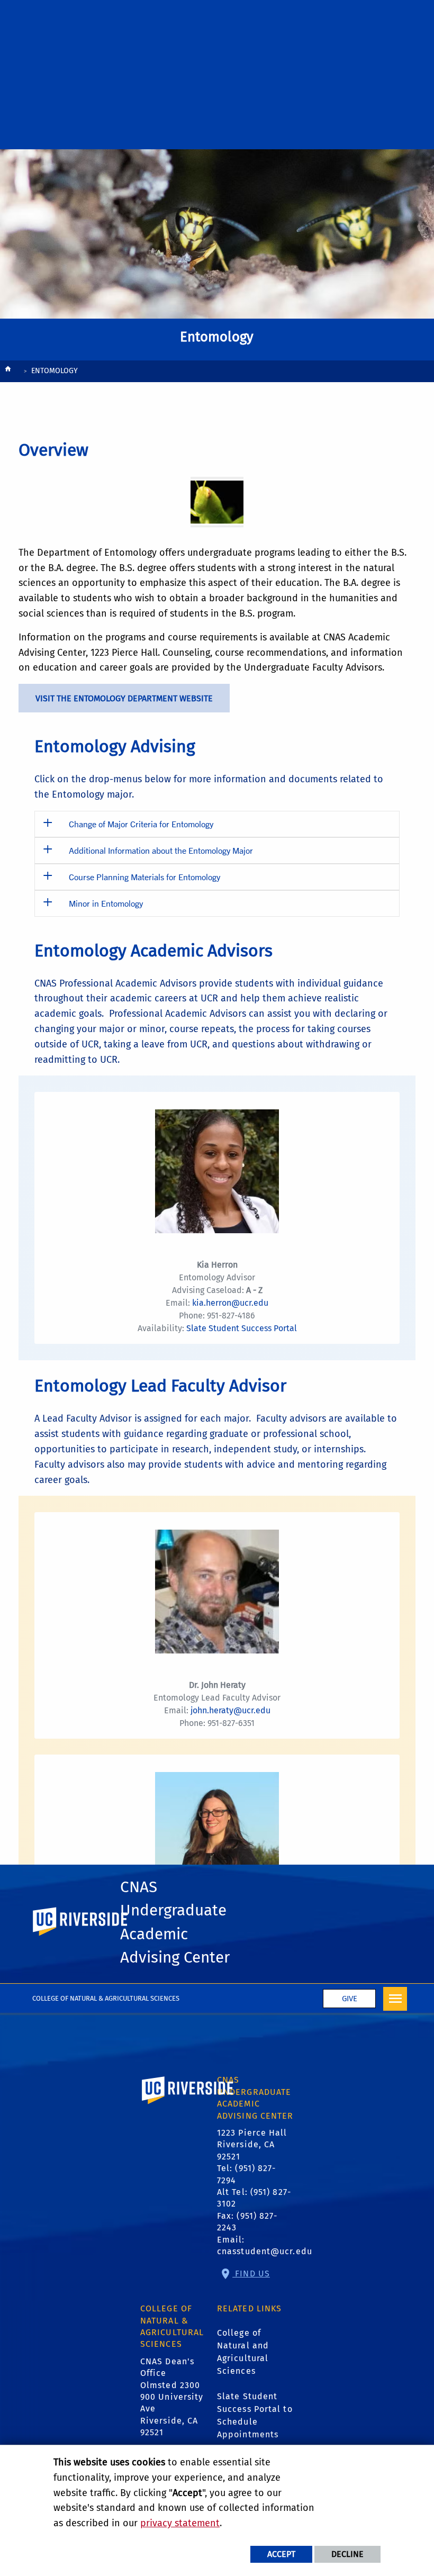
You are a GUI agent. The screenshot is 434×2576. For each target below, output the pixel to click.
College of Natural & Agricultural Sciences (106, 1998)
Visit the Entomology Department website (124, 698)
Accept (281, 2554)
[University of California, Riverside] (188, 2105)
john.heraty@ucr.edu (230, 1710)
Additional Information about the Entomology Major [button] (161, 850)
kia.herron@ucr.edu (230, 1303)
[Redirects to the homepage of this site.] (8, 372)
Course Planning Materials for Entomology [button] (144, 877)
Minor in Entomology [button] (106, 903)
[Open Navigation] (395, 1999)
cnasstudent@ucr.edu (265, 2251)
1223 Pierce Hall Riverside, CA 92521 (252, 2145)
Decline (347, 2554)
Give (350, 1999)
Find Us (251, 2274)
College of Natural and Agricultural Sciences (243, 2352)
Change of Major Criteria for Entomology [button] (141, 824)
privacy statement (180, 2523)
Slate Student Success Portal (242, 1328)
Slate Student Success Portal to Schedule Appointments (255, 2415)
